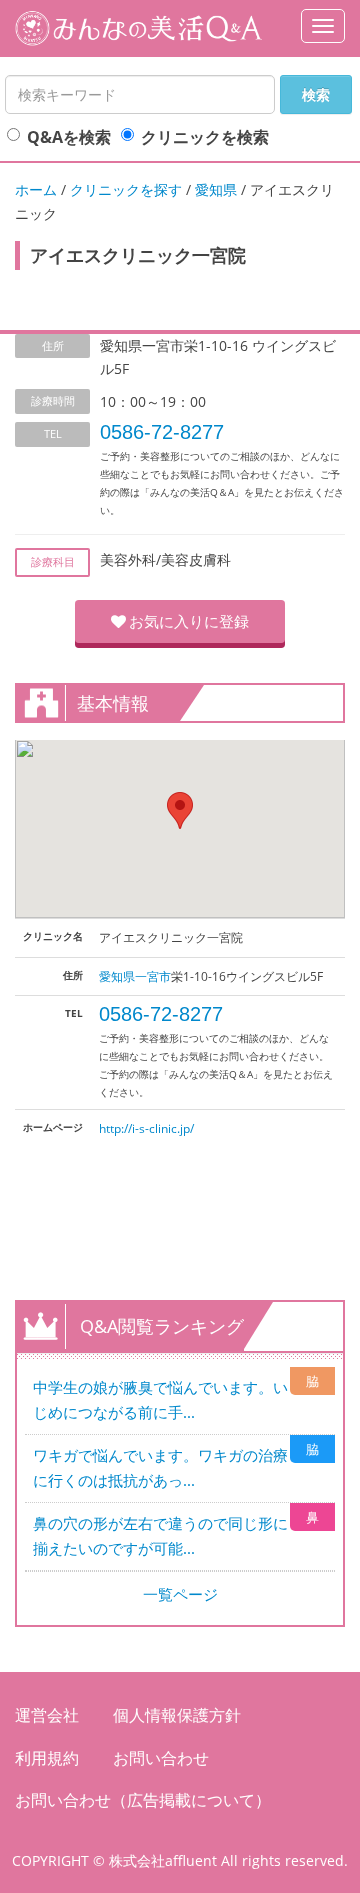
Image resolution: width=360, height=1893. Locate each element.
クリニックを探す (126, 189)
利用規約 (47, 1758)
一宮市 (153, 976)
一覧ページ (180, 1594)
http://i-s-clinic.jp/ (146, 1128)
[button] (180, 810)
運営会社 (47, 1715)
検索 (316, 94)
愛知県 (216, 189)
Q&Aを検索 (69, 137)
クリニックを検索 (205, 137)
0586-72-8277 (162, 432)
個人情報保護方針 (177, 1715)
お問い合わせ (161, 1758)
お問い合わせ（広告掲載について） (143, 1800)
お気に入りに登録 (189, 621)
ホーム (36, 189)
